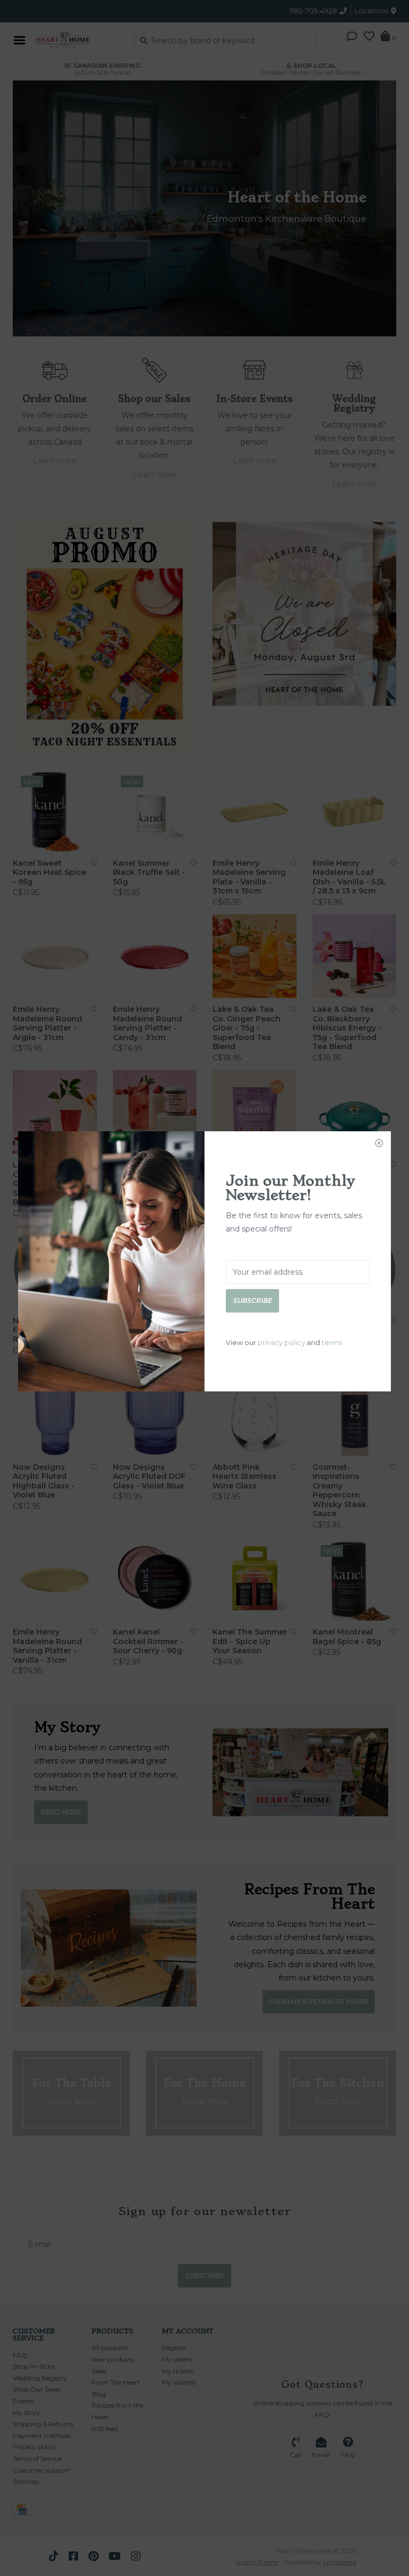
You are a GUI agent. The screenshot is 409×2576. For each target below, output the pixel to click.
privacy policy (281, 1342)
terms (332, 1342)
